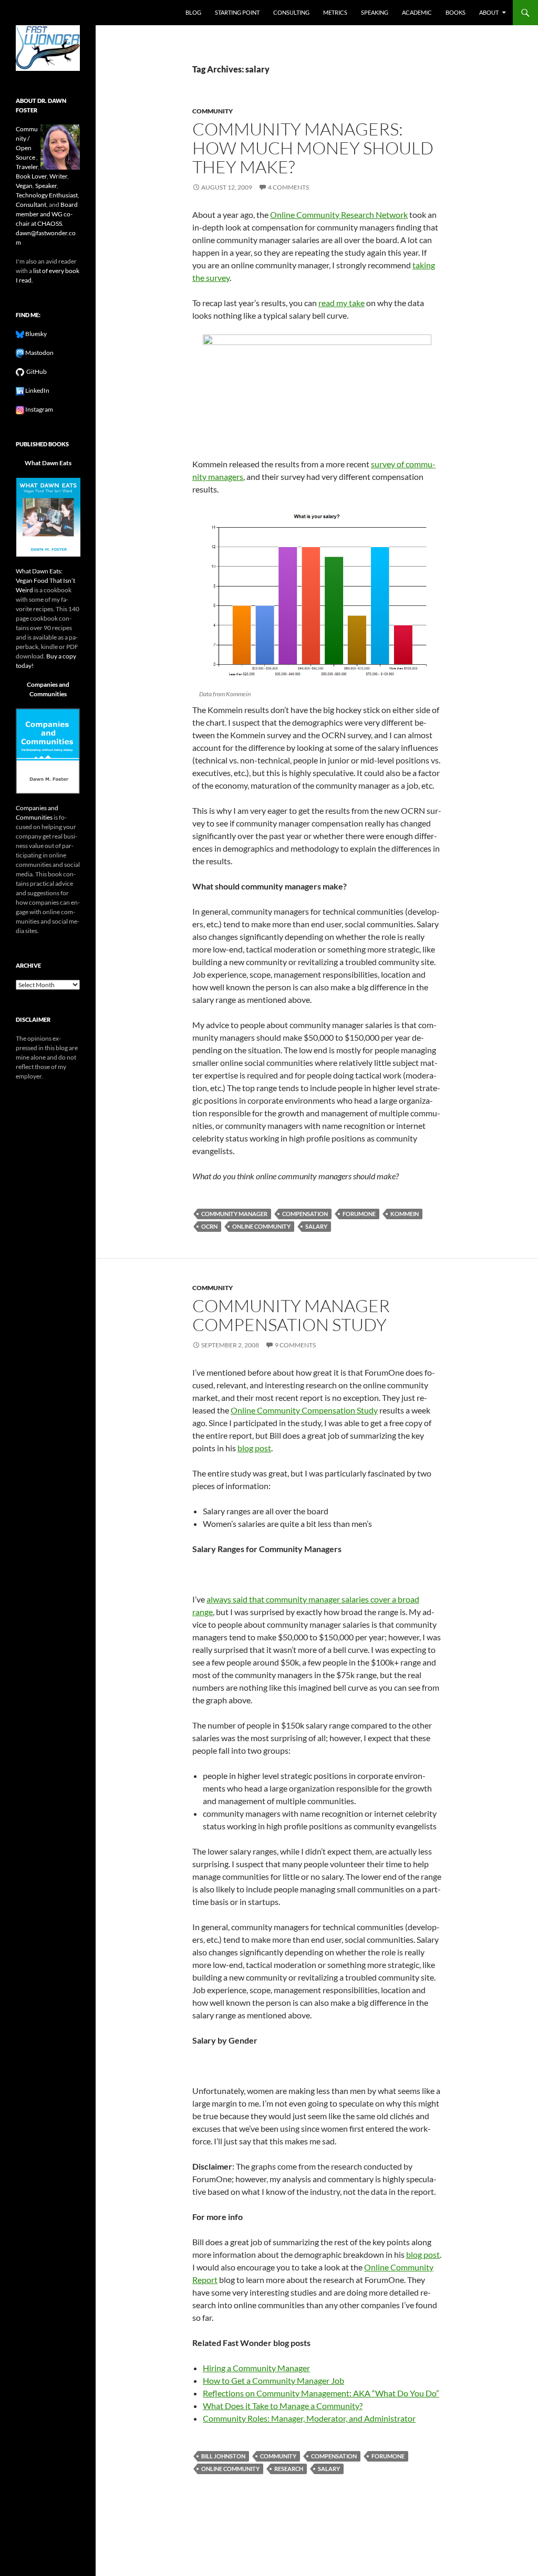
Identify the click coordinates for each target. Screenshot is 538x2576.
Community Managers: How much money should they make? (313, 148)
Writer (58, 176)
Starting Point (237, 12)
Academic (417, 12)
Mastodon (39, 353)
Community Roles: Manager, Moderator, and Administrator (309, 2418)
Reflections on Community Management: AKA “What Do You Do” (321, 2393)
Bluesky (35, 334)
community (213, 111)
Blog (193, 12)
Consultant (31, 205)
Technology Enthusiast (47, 195)
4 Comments (288, 187)
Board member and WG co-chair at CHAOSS (47, 214)
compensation (305, 1214)
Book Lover (31, 176)
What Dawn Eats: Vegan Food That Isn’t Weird (45, 580)
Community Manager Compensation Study (291, 1315)
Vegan (24, 186)
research (289, 2469)
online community (261, 1226)
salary (316, 1226)
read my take (342, 303)
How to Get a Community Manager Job (273, 2380)
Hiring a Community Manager (256, 2368)
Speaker (46, 186)
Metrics (335, 12)
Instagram (39, 409)
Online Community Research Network (339, 214)
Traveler (27, 167)
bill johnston (223, 2456)
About (489, 12)
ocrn (209, 1226)
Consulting (291, 12)
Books (456, 12)
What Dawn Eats (48, 463)
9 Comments (295, 1345)
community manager (234, 1214)
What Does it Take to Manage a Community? (283, 2406)
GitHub (35, 371)
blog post (254, 1448)
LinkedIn (37, 390)
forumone (359, 1214)
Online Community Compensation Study (304, 1410)
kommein (405, 1214)
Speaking (375, 12)
